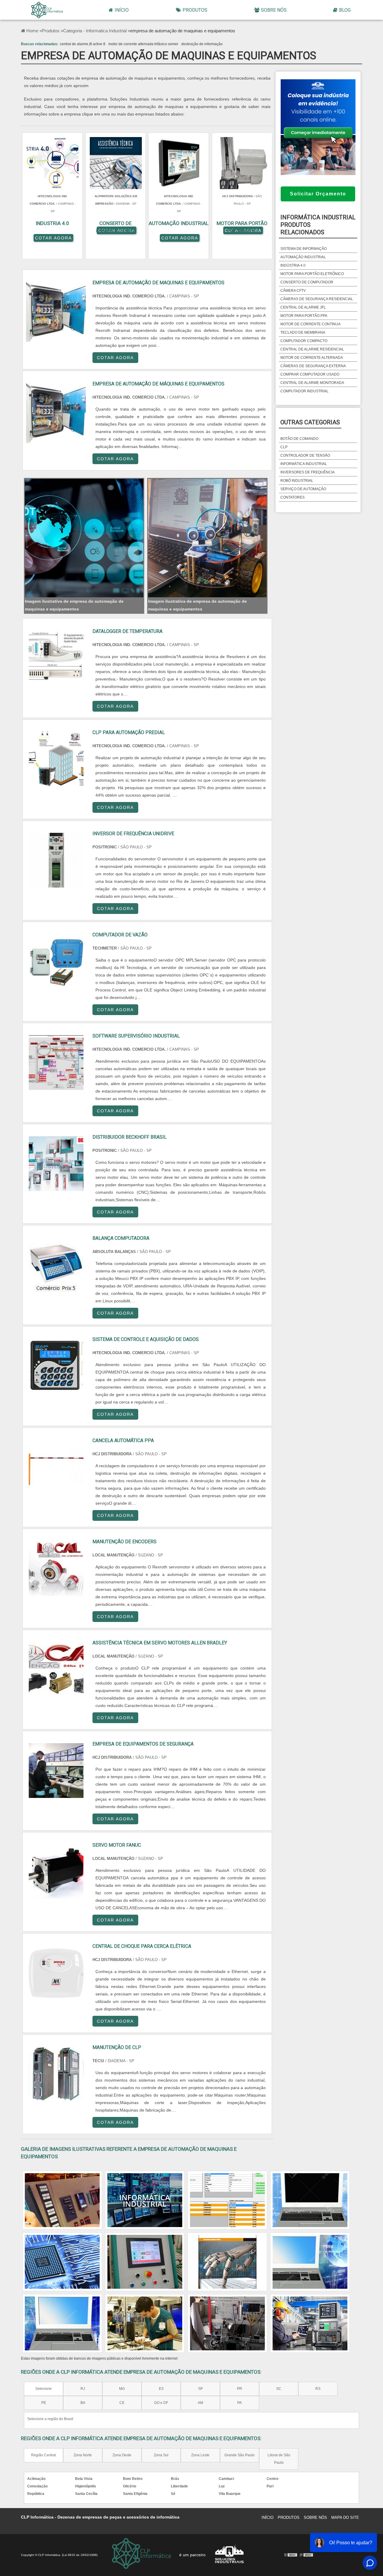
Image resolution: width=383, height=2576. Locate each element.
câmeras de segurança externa (313, 366)
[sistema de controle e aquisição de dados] (62, 2262)
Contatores (292, 497)
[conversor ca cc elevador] (62, 2200)
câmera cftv (293, 291)
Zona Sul (161, 2455)
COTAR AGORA (53, 238)
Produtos (195, 10)
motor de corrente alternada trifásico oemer (143, 44)
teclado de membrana (303, 332)
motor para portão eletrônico (312, 274)
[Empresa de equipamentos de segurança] (56, 1771)
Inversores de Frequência (307, 472)
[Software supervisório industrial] (56, 1063)
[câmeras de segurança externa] (145, 2262)
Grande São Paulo (240, 2455)
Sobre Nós (274, 10)
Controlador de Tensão (305, 455)
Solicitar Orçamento (318, 194)
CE (122, 2403)
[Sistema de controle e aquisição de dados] (56, 1366)
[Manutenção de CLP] (56, 2074)
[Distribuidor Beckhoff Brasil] (56, 1164)
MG (122, 2389)
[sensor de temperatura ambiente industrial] (310, 2262)
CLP (284, 447)
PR (240, 2389)
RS (318, 2389)
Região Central (44, 2455)
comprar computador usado (310, 374)
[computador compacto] (62, 2323)
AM (200, 2403)
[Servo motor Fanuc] (56, 1872)
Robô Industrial (297, 481)
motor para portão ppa (304, 316)
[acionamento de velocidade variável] (145, 2323)
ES (161, 2389)
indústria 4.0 (293, 265)
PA (240, 2403)
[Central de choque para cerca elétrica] (56, 1973)
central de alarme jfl (303, 307)
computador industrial (304, 391)
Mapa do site (345, 2517)
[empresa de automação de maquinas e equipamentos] (84, 538)
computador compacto (304, 341)
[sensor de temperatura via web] (310, 2200)
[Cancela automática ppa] (56, 1467)
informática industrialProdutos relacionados (318, 225)
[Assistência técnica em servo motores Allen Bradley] (56, 1669)
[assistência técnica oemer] (227, 2262)
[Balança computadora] (56, 1265)
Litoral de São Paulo (279, 2459)
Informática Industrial (304, 464)
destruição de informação (202, 44)
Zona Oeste (122, 2455)
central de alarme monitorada (312, 383)
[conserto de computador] (227, 2200)
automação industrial (303, 257)
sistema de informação (304, 249)
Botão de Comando (299, 439)
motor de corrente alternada (312, 358)
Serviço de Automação (303, 489)
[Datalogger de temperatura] (56, 658)
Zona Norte (83, 2455)
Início (122, 10)
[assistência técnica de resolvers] (227, 2323)
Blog (345, 10)
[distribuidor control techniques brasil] (310, 2323)
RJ (83, 2389)
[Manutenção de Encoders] (56, 1568)
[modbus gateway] (145, 2200)
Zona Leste (200, 2455)
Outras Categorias (310, 422)
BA (83, 2403)
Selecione (44, 2389)
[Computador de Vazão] (56, 961)
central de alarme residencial (312, 349)
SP (200, 2389)
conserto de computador (307, 282)
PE (44, 2403)
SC (279, 2389)
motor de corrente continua (310, 324)
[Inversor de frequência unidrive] (56, 860)
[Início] (47, 10)
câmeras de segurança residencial (317, 299)
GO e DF (161, 2403)
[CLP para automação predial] (56, 759)
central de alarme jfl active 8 (83, 44)
